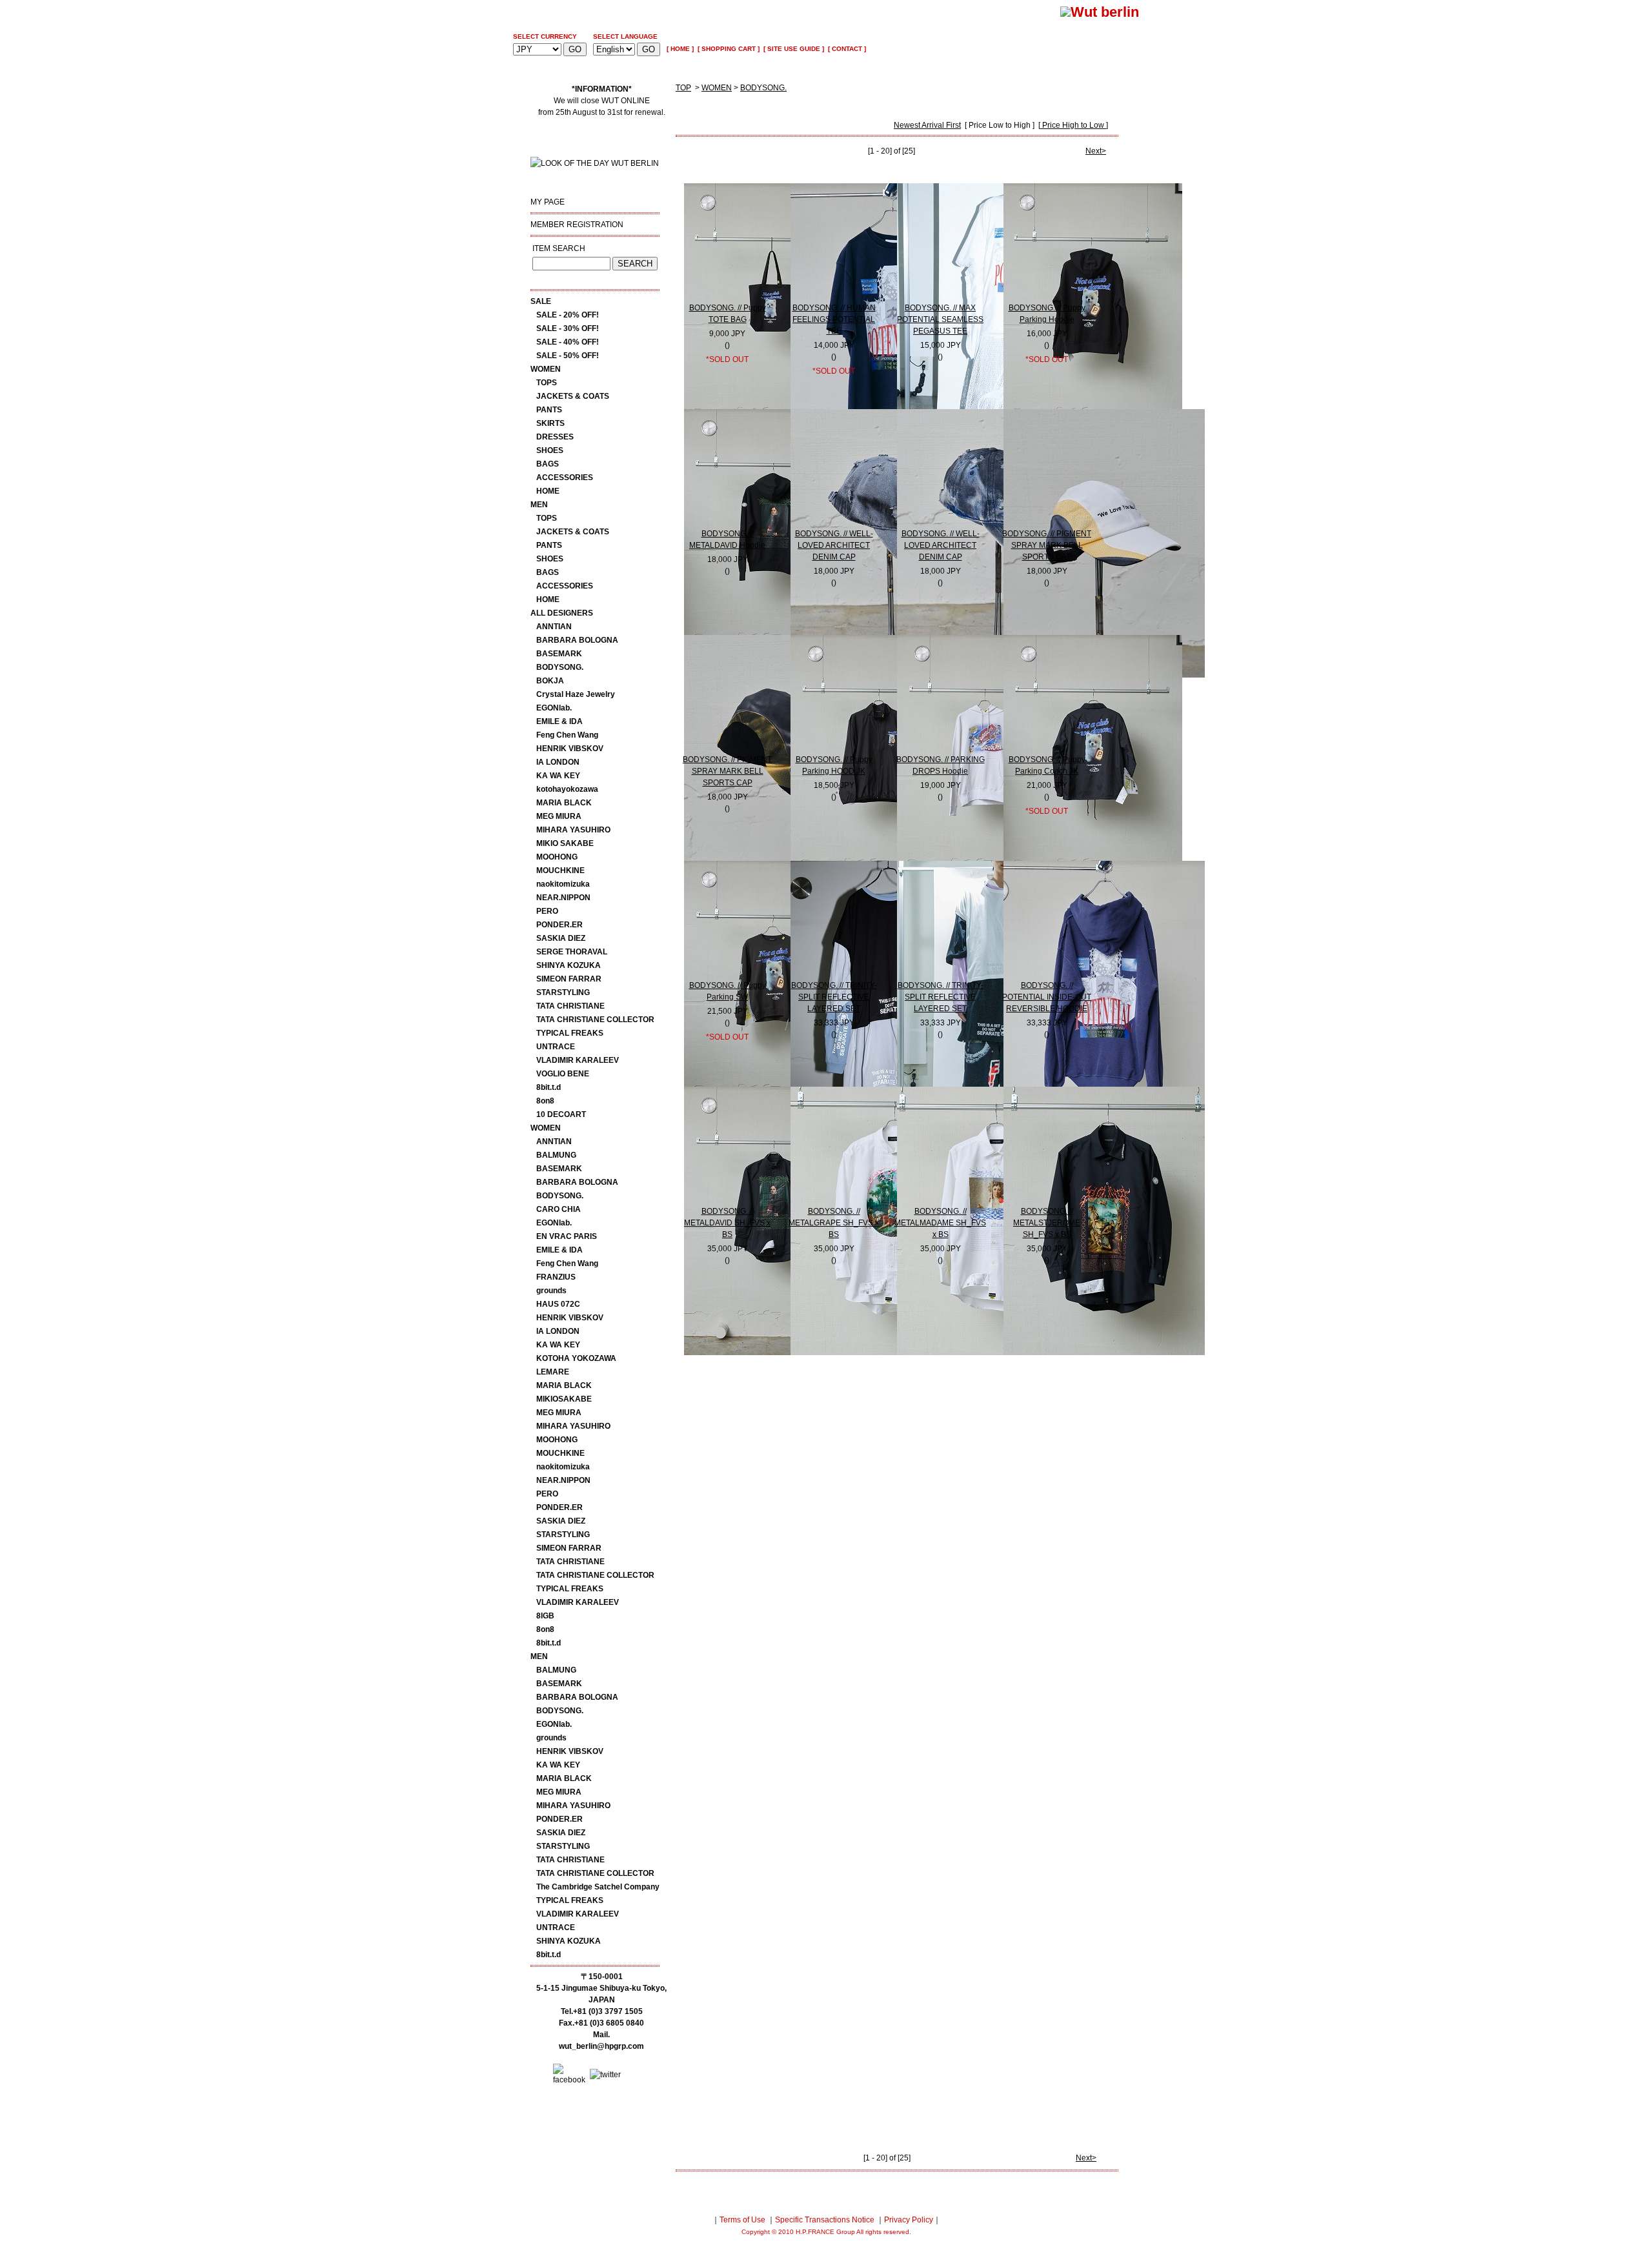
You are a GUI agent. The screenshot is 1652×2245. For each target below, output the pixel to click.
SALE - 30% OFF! (568, 328)
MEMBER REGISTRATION (577, 225)
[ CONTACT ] (846, 49)
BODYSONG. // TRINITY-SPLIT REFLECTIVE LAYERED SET (834, 997)
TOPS (547, 383)
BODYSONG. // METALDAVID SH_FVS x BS (727, 1223)
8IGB (545, 1616)
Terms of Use (742, 2220)
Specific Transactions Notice (825, 2220)
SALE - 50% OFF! (568, 356)
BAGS (548, 464)
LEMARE (553, 1372)
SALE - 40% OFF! (568, 342)
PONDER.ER (559, 925)
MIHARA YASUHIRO (573, 830)
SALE (541, 301)
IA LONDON (558, 762)
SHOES (550, 450)
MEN (539, 505)
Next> (1096, 151)
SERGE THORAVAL (572, 952)
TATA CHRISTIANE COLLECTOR (595, 1020)
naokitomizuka (563, 884)
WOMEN (546, 369)
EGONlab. (554, 708)
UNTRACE (556, 1047)
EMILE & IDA (559, 721)
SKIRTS (550, 423)
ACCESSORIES (565, 478)
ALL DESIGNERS (562, 613)
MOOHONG (557, 857)
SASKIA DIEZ (561, 938)
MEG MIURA (559, 816)
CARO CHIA (559, 1209)
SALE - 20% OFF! (568, 315)
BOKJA (550, 681)
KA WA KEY (558, 776)
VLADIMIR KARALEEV (578, 1060)
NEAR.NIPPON (563, 898)
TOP (683, 88)
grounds (551, 1291)
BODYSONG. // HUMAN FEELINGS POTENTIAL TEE (834, 319)
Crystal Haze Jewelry (576, 694)
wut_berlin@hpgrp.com (601, 2046)
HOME (548, 491)
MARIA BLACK (564, 803)
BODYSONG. (560, 667)
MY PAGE (548, 202)
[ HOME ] (680, 49)
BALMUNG (556, 1155)
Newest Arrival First (927, 125)
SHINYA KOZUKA (569, 965)
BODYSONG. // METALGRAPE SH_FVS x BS (834, 1223)
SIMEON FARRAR (569, 979)
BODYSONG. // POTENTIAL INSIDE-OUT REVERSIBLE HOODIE (1047, 997)
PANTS (549, 410)
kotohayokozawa (567, 789)
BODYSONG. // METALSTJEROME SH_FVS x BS (1047, 1223)
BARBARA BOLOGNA (577, 640)
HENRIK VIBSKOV (570, 749)
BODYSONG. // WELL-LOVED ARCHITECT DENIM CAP (834, 545)
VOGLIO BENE (563, 1074)
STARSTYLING (563, 992)
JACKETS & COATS (573, 396)
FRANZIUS (556, 1277)
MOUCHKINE (560, 871)
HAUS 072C (558, 1304)
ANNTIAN (554, 627)
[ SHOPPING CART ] (728, 49)
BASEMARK (559, 654)
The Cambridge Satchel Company (598, 1887)
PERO (547, 911)
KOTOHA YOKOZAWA (576, 1358)
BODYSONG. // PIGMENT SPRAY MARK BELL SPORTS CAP (1047, 545)
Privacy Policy (909, 2220)
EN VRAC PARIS (567, 1236)
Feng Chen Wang (567, 735)
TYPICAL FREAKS (570, 1033)
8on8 (545, 1101)
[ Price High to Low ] (1073, 125)
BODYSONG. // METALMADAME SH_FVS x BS (940, 1223)
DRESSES (555, 437)
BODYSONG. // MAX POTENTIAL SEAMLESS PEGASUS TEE (940, 319)
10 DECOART (561, 1114)
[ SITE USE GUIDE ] (793, 49)
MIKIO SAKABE (565, 843)
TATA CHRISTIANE (570, 1006)
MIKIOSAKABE (564, 1399)
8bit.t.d (549, 1087)
